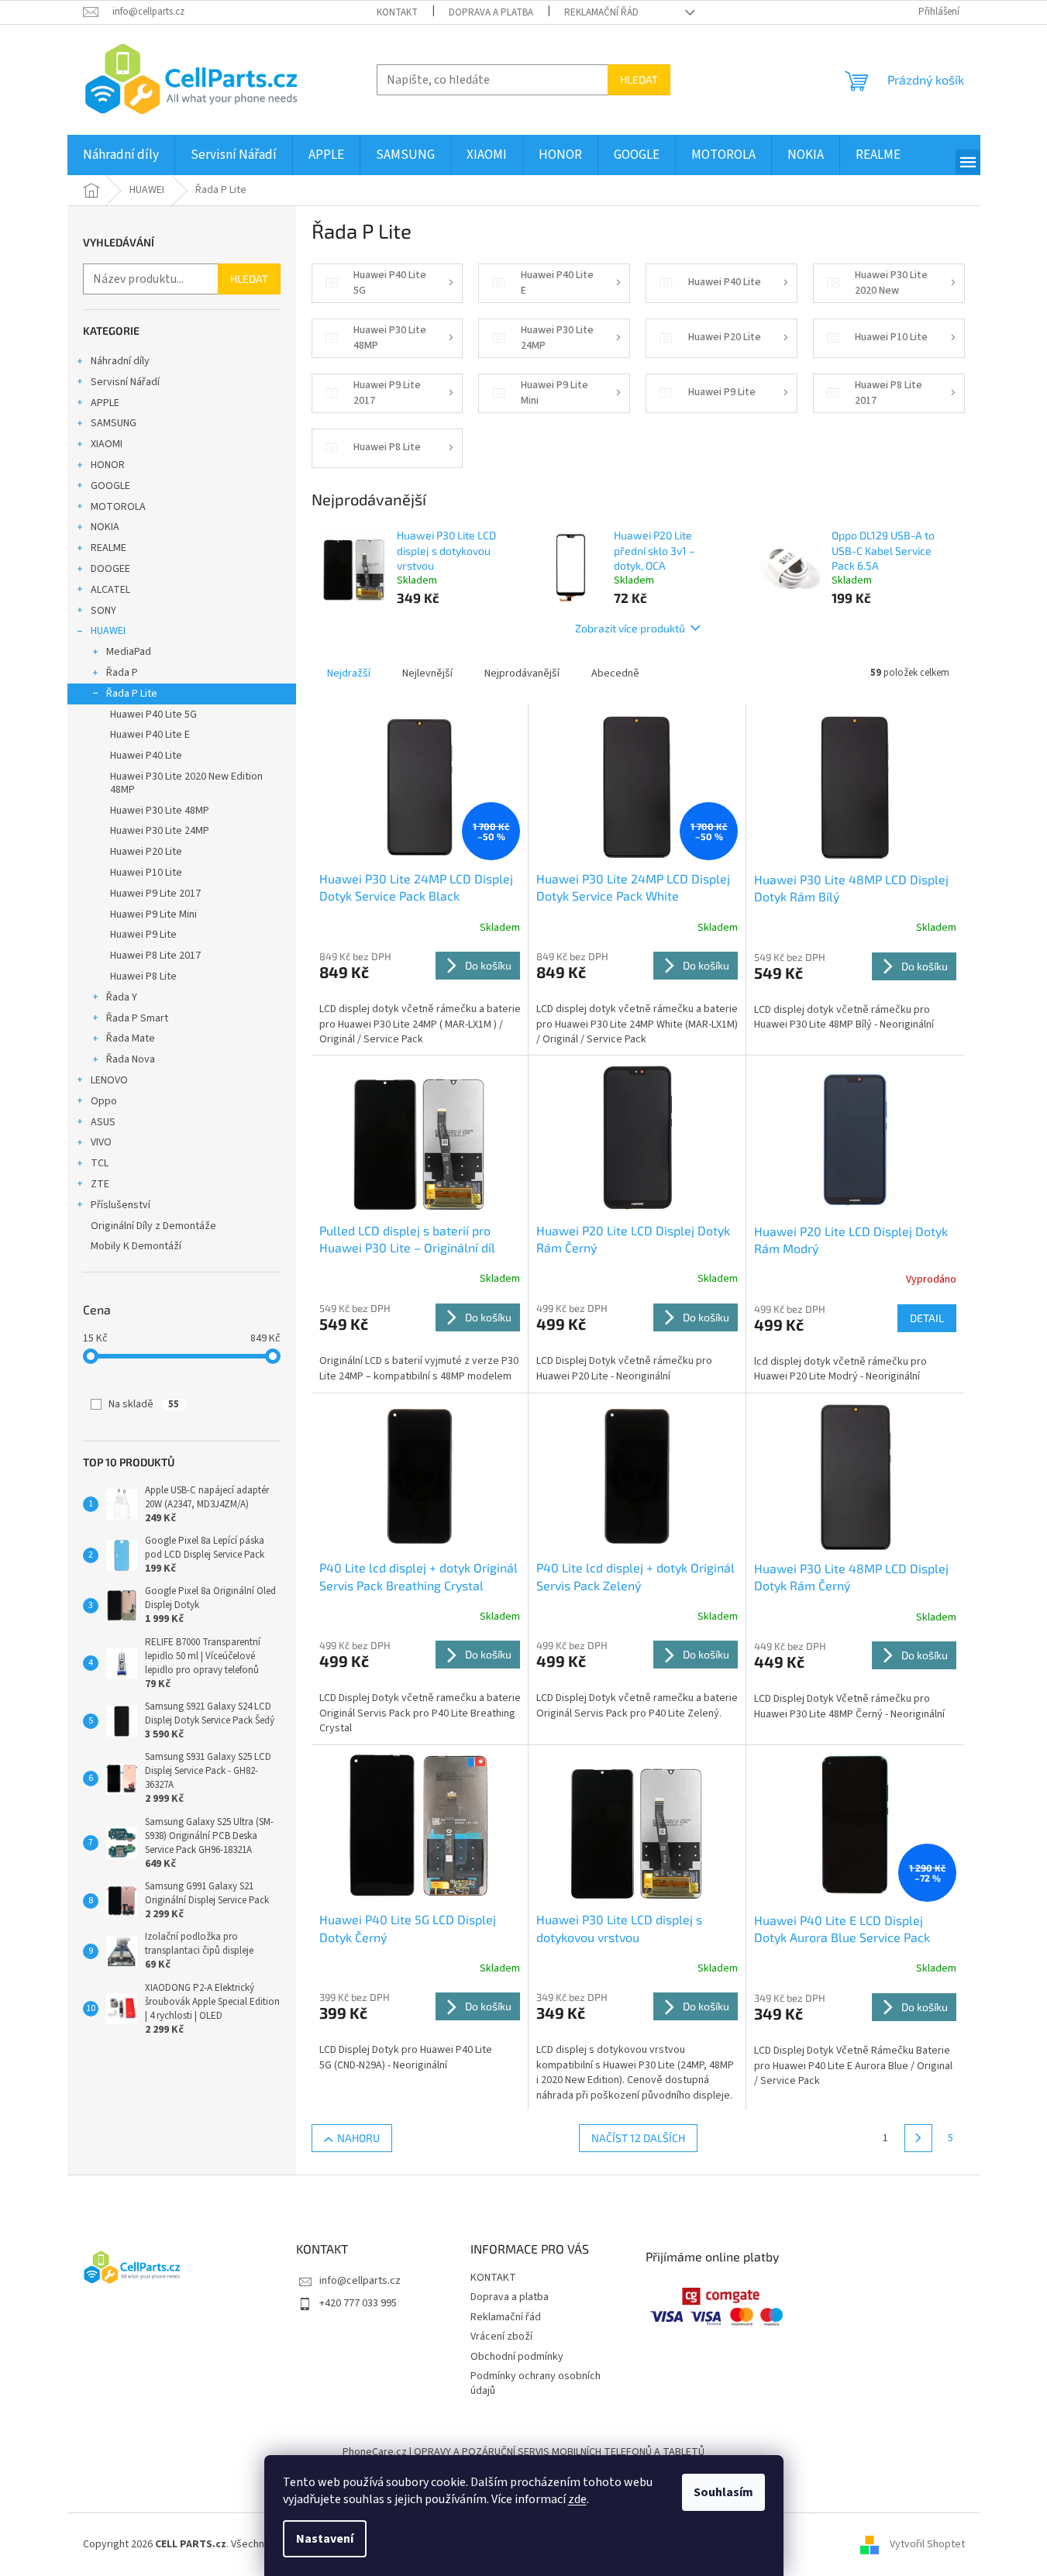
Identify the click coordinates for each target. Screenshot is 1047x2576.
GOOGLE (110, 486)
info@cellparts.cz (360, 2281)
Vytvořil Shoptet (927, 2544)
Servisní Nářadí (125, 382)
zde (577, 2499)
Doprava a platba (491, 12)
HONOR (108, 465)
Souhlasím (723, 2492)
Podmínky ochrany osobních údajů (536, 2383)
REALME (108, 548)
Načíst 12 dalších (638, 2138)
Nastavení (325, 2539)
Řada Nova (131, 1059)
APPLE (105, 403)
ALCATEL (110, 590)
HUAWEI (108, 631)
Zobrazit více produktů (630, 628)
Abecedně (615, 673)
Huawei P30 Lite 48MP (160, 811)
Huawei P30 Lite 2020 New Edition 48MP (186, 783)
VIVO (101, 1142)
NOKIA (105, 527)
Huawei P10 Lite (146, 873)
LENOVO (109, 1080)
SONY (103, 611)
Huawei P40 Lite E (150, 735)
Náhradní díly (120, 361)
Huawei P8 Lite (143, 976)
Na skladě (144, 1404)
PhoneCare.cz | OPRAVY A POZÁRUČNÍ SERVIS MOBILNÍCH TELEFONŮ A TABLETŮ (523, 2452)
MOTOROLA (118, 507)
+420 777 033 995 (358, 2303)
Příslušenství (121, 1205)
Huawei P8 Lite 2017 (155, 956)
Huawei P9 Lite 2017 (155, 894)
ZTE (100, 1184)
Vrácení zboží (501, 2337)
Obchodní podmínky (517, 2357)
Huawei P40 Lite (146, 756)
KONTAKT (397, 12)
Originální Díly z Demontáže (153, 1226)
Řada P (122, 673)
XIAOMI (107, 444)
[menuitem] (121, 155)
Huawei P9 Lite (143, 935)
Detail (927, 1318)
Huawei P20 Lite (146, 852)
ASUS (103, 1122)
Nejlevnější (427, 673)
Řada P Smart (137, 1018)
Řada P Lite (132, 694)
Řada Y (122, 997)
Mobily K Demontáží (136, 1246)
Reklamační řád (601, 12)
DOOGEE (110, 569)
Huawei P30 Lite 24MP (160, 831)
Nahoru (358, 2138)
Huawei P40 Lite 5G (153, 715)
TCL (100, 1163)
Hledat (639, 79)
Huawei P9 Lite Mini (153, 914)
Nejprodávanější (522, 673)
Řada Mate (131, 1038)
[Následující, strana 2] (918, 2138)
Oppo (104, 1101)
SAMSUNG (114, 423)
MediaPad (129, 652)
